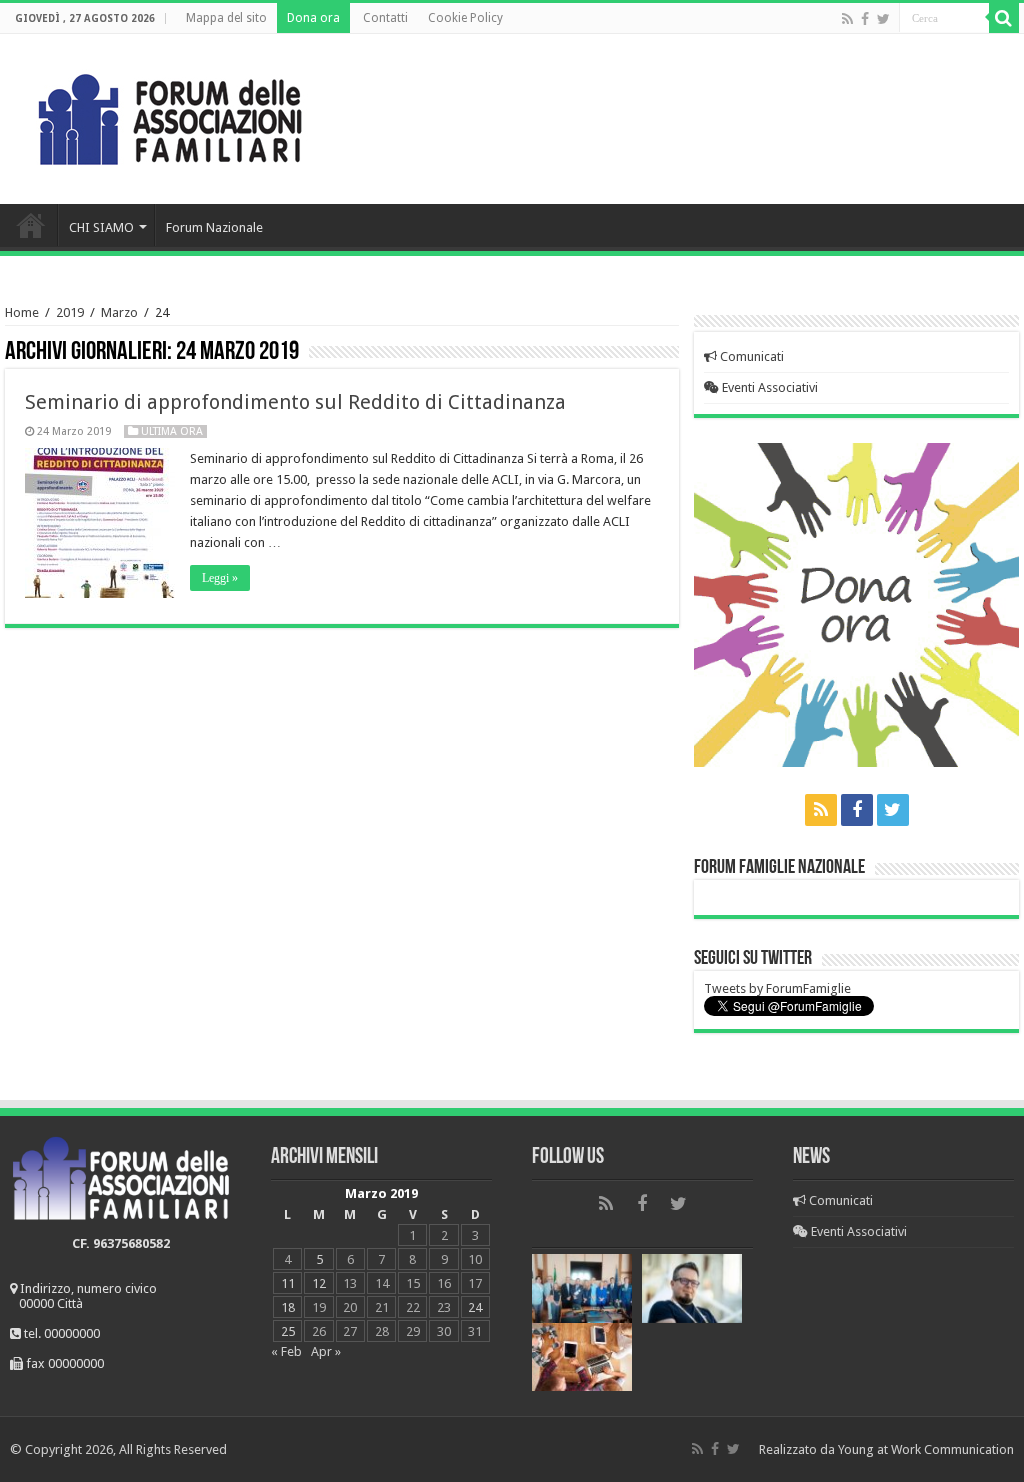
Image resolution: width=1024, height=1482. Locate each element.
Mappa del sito (226, 18)
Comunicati (750, 356)
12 (319, 1283)
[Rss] (847, 19)
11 (288, 1283)
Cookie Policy (465, 18)
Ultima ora (172, 431)
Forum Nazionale (214, 227)
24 (475, 1307)
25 (288, 1331)
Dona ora (313, 18)
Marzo (119, 312)
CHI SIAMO (101, 227)
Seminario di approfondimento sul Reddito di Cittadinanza (295, 402)
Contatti (385, 18)
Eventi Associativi (768, 387)
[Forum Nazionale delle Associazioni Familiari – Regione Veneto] (170, 115)
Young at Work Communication (926, 1449)
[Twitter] (883, 19)
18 (288, 1307)
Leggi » (220, 578)
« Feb (286, 1351)
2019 (70, 312)
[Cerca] (1004, 18)
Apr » (326, 1351)
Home (31, 225)
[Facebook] (865, 19)
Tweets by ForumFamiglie (777, 988)
